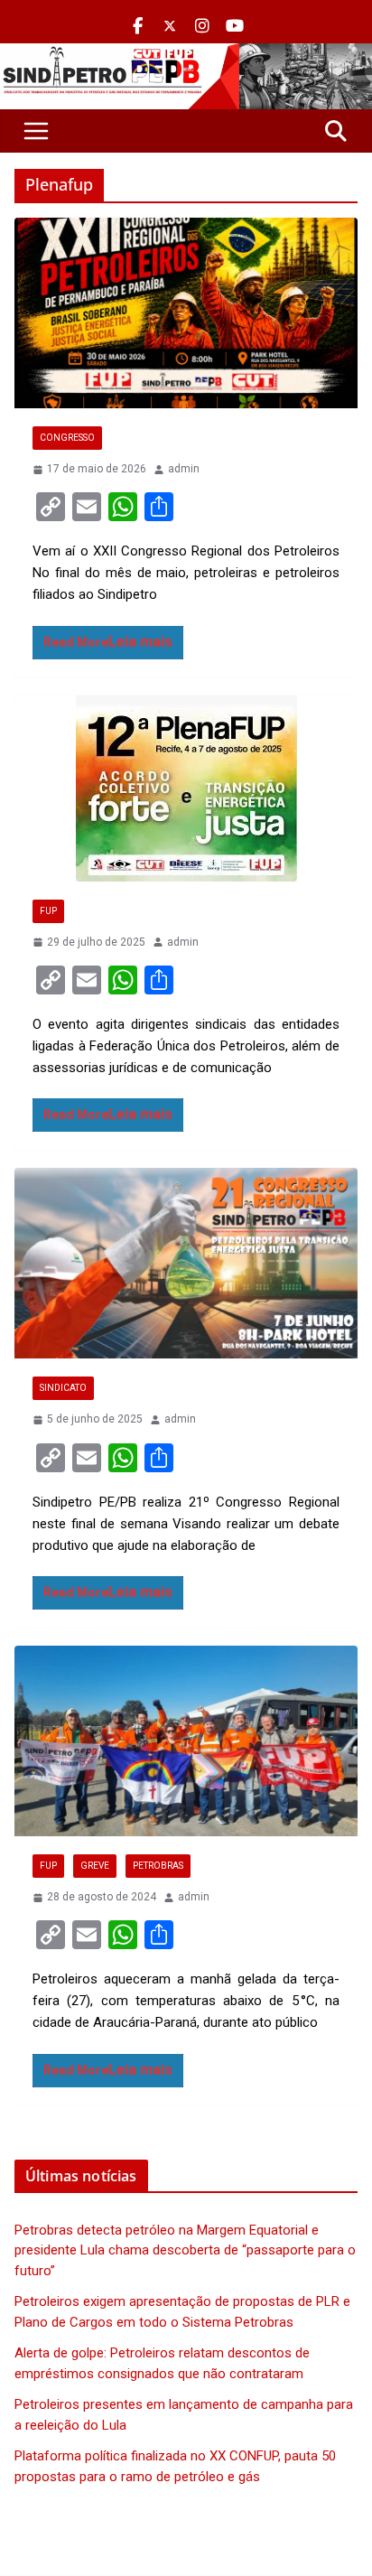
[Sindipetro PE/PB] (186, 54)
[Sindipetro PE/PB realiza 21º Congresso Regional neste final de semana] (186, 1263)
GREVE (95, 1866)
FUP (48, 911)
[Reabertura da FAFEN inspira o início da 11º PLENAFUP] (186, 1741)
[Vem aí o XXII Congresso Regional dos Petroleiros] (186, 313)
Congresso (67, 438)
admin (184, 469)
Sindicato (63, 1388)
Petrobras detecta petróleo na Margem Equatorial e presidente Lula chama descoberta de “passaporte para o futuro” (185, 2250)
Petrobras (158, 1866)
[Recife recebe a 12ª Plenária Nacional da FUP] (186, 789)
